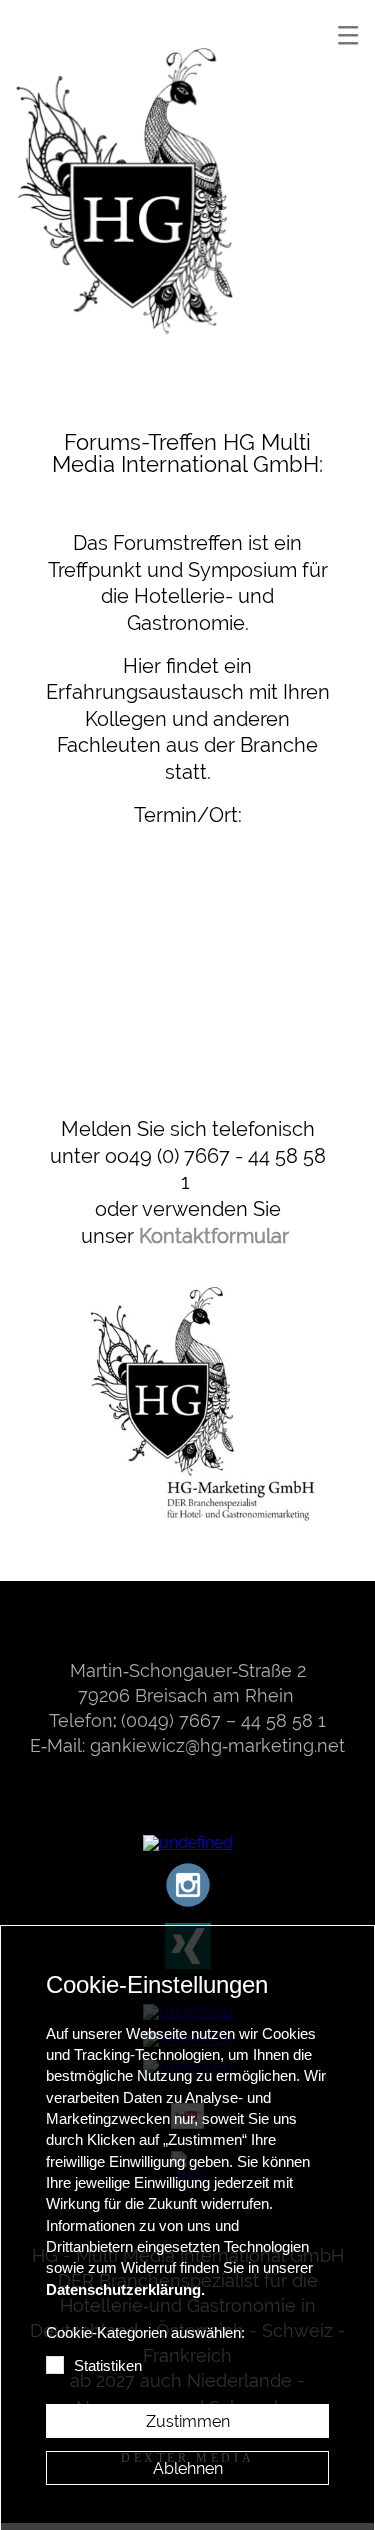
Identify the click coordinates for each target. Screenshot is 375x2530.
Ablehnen (188, 2468)
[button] (348, 35)
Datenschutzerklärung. (125, 2290)
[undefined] (132, 204)
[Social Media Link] (188, 1843)
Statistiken (108, 2366)
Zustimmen (188, 2421)
